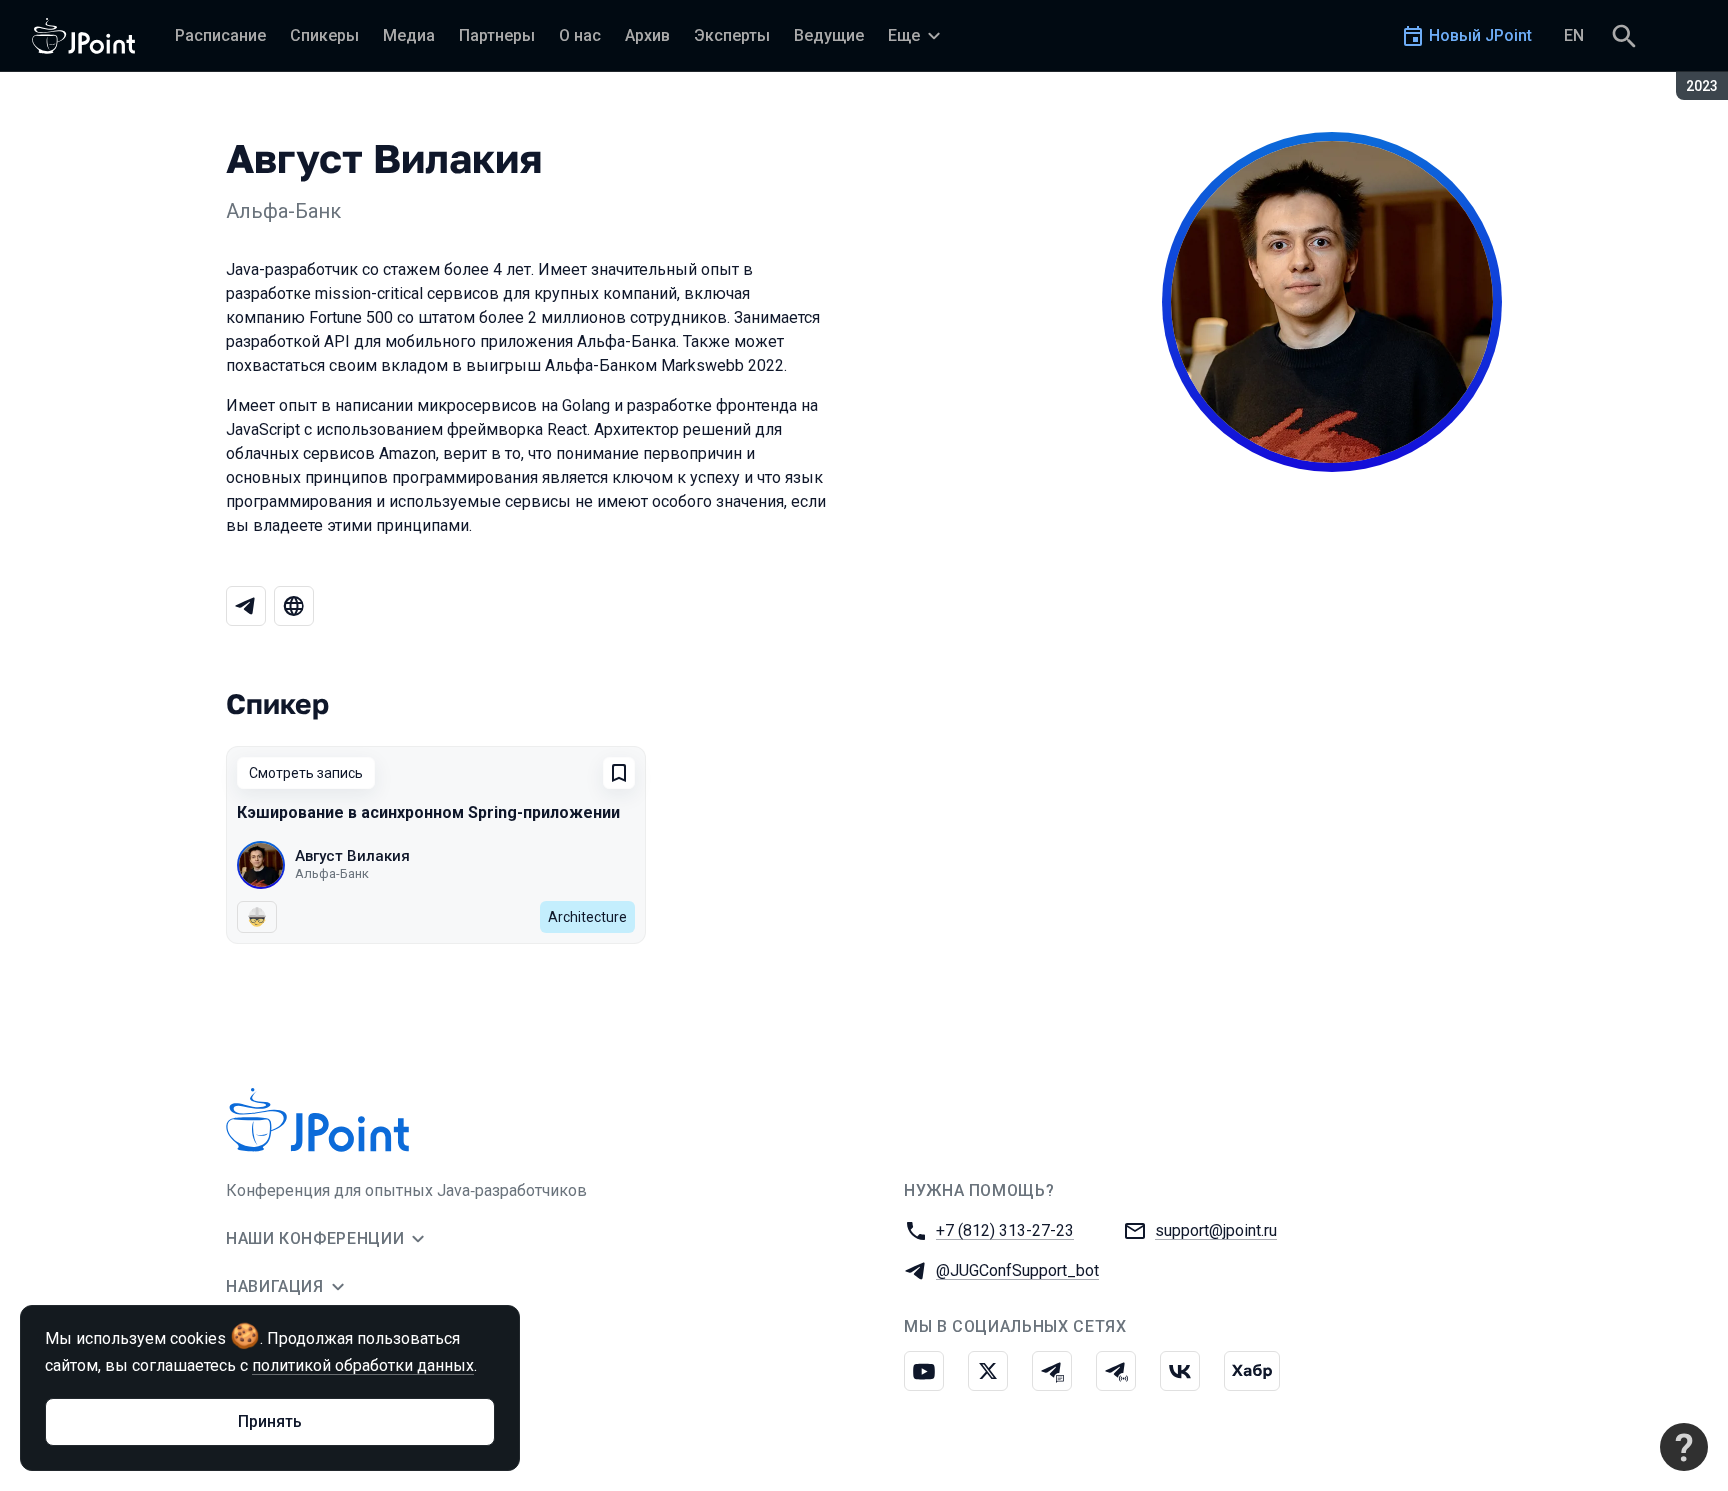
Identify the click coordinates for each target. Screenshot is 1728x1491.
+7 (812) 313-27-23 (1005, 1230)
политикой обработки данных (363, 1365)
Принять (270, 1421)
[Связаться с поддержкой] (1684, 1447)
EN (1574, 35)
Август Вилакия (352, 856)
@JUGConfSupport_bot (1017, 1270)
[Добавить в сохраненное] (619, 773)
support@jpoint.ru (1216, 1230)
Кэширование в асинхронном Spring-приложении (428, 812)
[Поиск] (1624, 36)
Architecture (587, 917)
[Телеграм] (246, 606)
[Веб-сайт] (294, 606)
